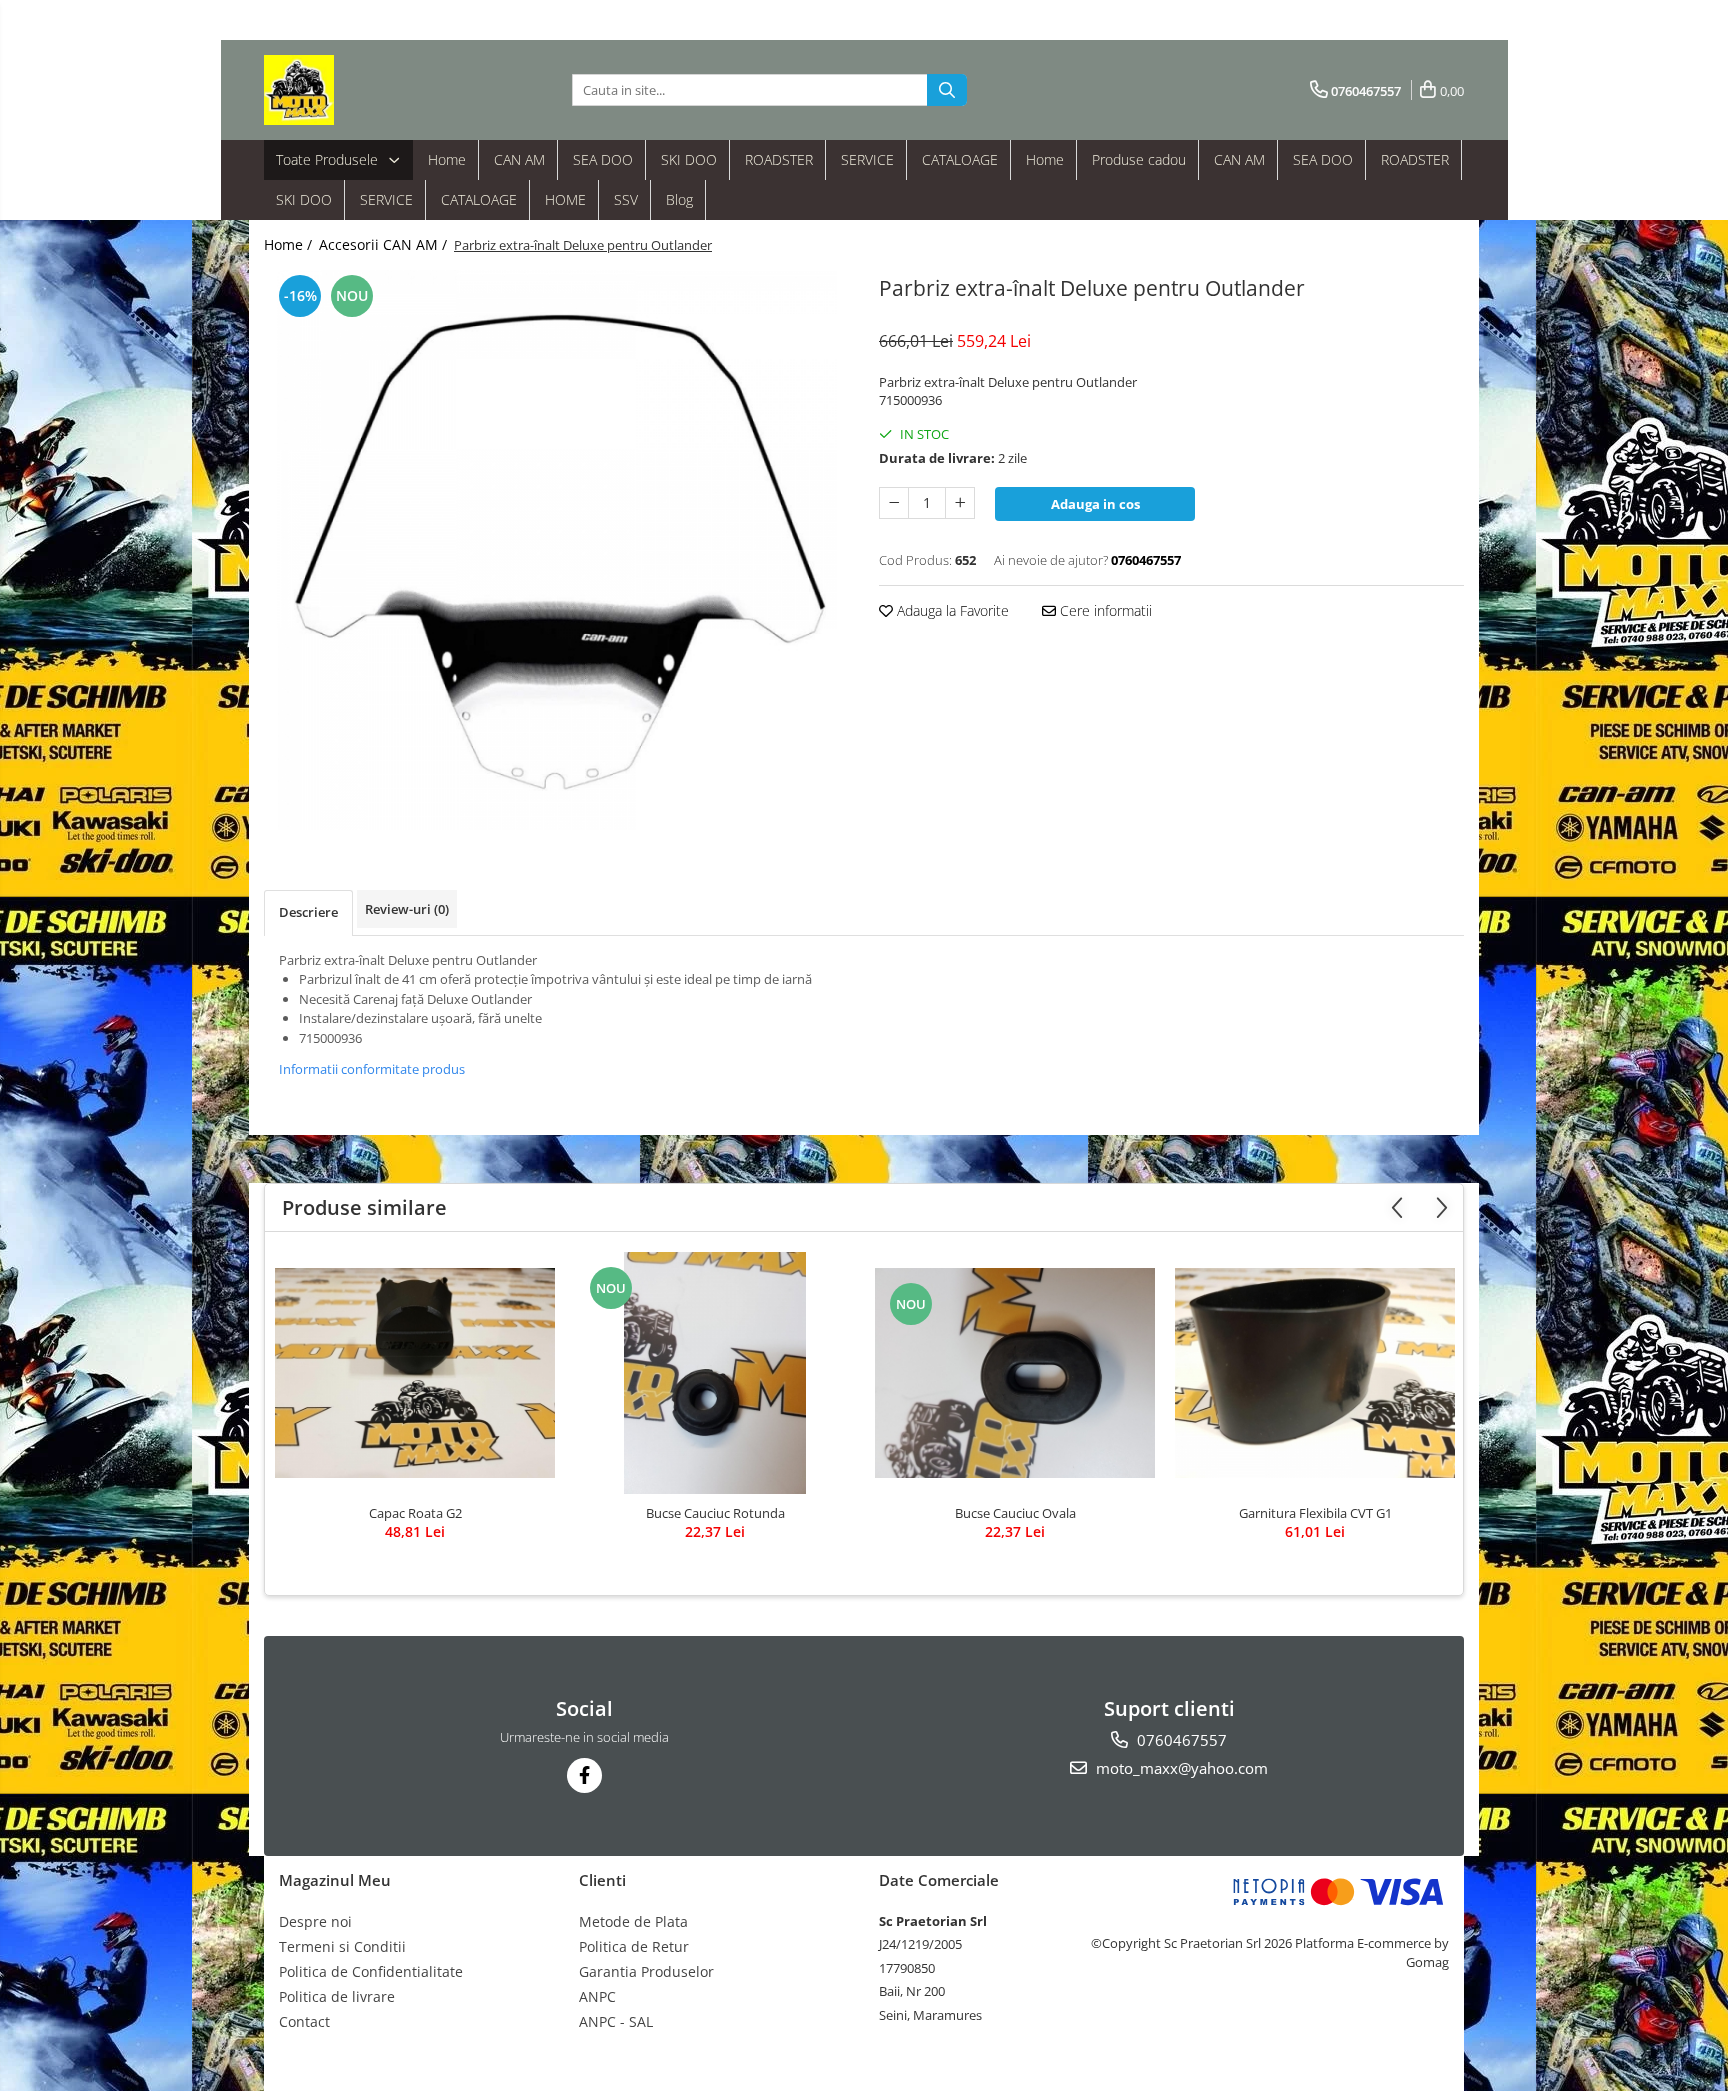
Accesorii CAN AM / (385, 244)
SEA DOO (603, 159)
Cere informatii (1104, 610)
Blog (679, 199)
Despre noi (315, 1921)
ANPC (597, 1996)
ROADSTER (779, 159)
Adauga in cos (1095, 504)
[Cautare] (947, 90)
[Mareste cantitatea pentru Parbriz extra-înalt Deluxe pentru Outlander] (960, 503)
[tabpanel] (556, 550)
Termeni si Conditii (342, 1946)
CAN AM (519, 159)
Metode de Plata (633, 1921)
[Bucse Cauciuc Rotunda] (715, 1373)
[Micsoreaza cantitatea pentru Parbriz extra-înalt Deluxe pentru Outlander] (894, 503)
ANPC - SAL (616, 2021)
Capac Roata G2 (415, 1513)
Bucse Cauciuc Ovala (1015, 1513)
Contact (304, 2021)
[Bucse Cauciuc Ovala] (1015, 1373)
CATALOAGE (960, 159)
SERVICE (867, 159)
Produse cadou (1139, 159)
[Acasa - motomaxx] (364, 90)
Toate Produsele (329, 159)
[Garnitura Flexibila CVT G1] (1315, 1373)
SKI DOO (689, 159)
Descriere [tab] (308, 912)
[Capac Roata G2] (415, 1373)
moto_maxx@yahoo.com (1180, 1768)
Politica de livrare (337, 1996)
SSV (626, 199)
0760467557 (1180, 1740)
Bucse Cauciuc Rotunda (715, 1513)
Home (447, 159)
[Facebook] (584, 1775)
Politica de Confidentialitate (371, 1971)
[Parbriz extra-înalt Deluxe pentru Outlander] (556, 550)
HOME (565, 199)
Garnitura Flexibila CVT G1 (1315, 1513)
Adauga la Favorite (951, 610)
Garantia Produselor (646, 1971)
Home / (290, 244)
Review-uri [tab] (407, 909)
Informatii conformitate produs (372, 1069)
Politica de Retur (634, 1946)
